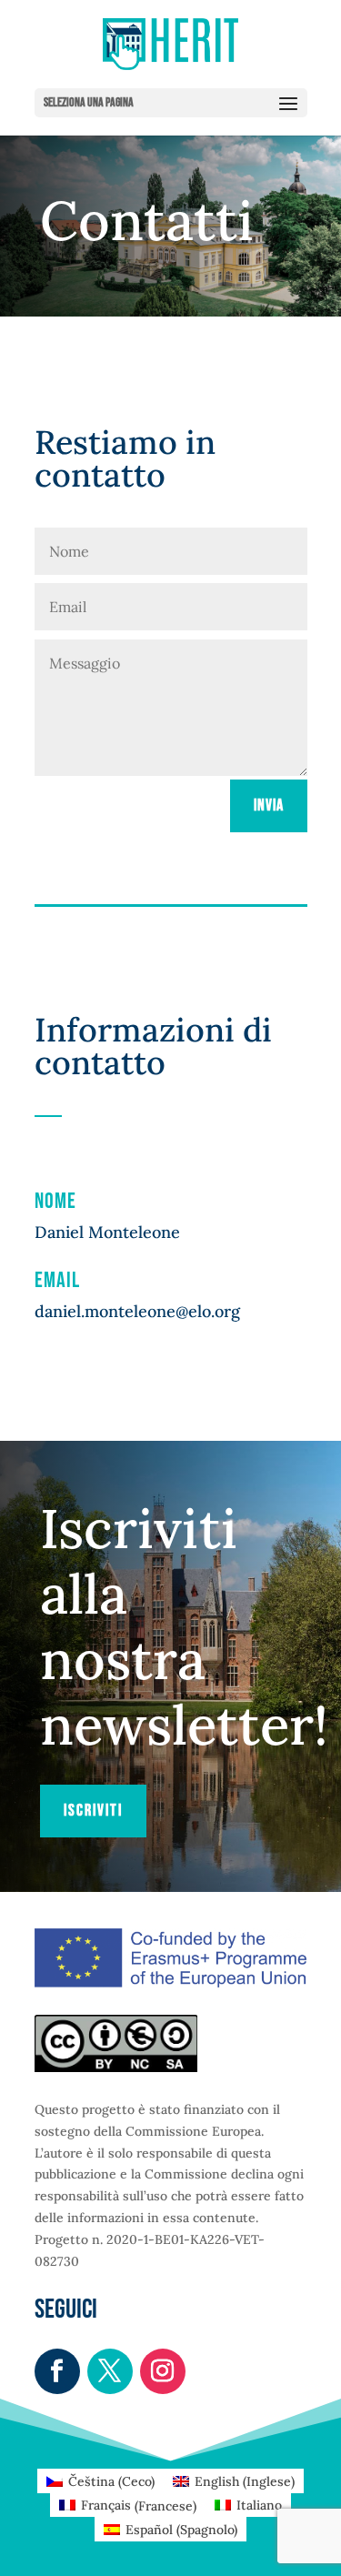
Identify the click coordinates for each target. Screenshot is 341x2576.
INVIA (269, 805)
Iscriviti (93, 1811)
